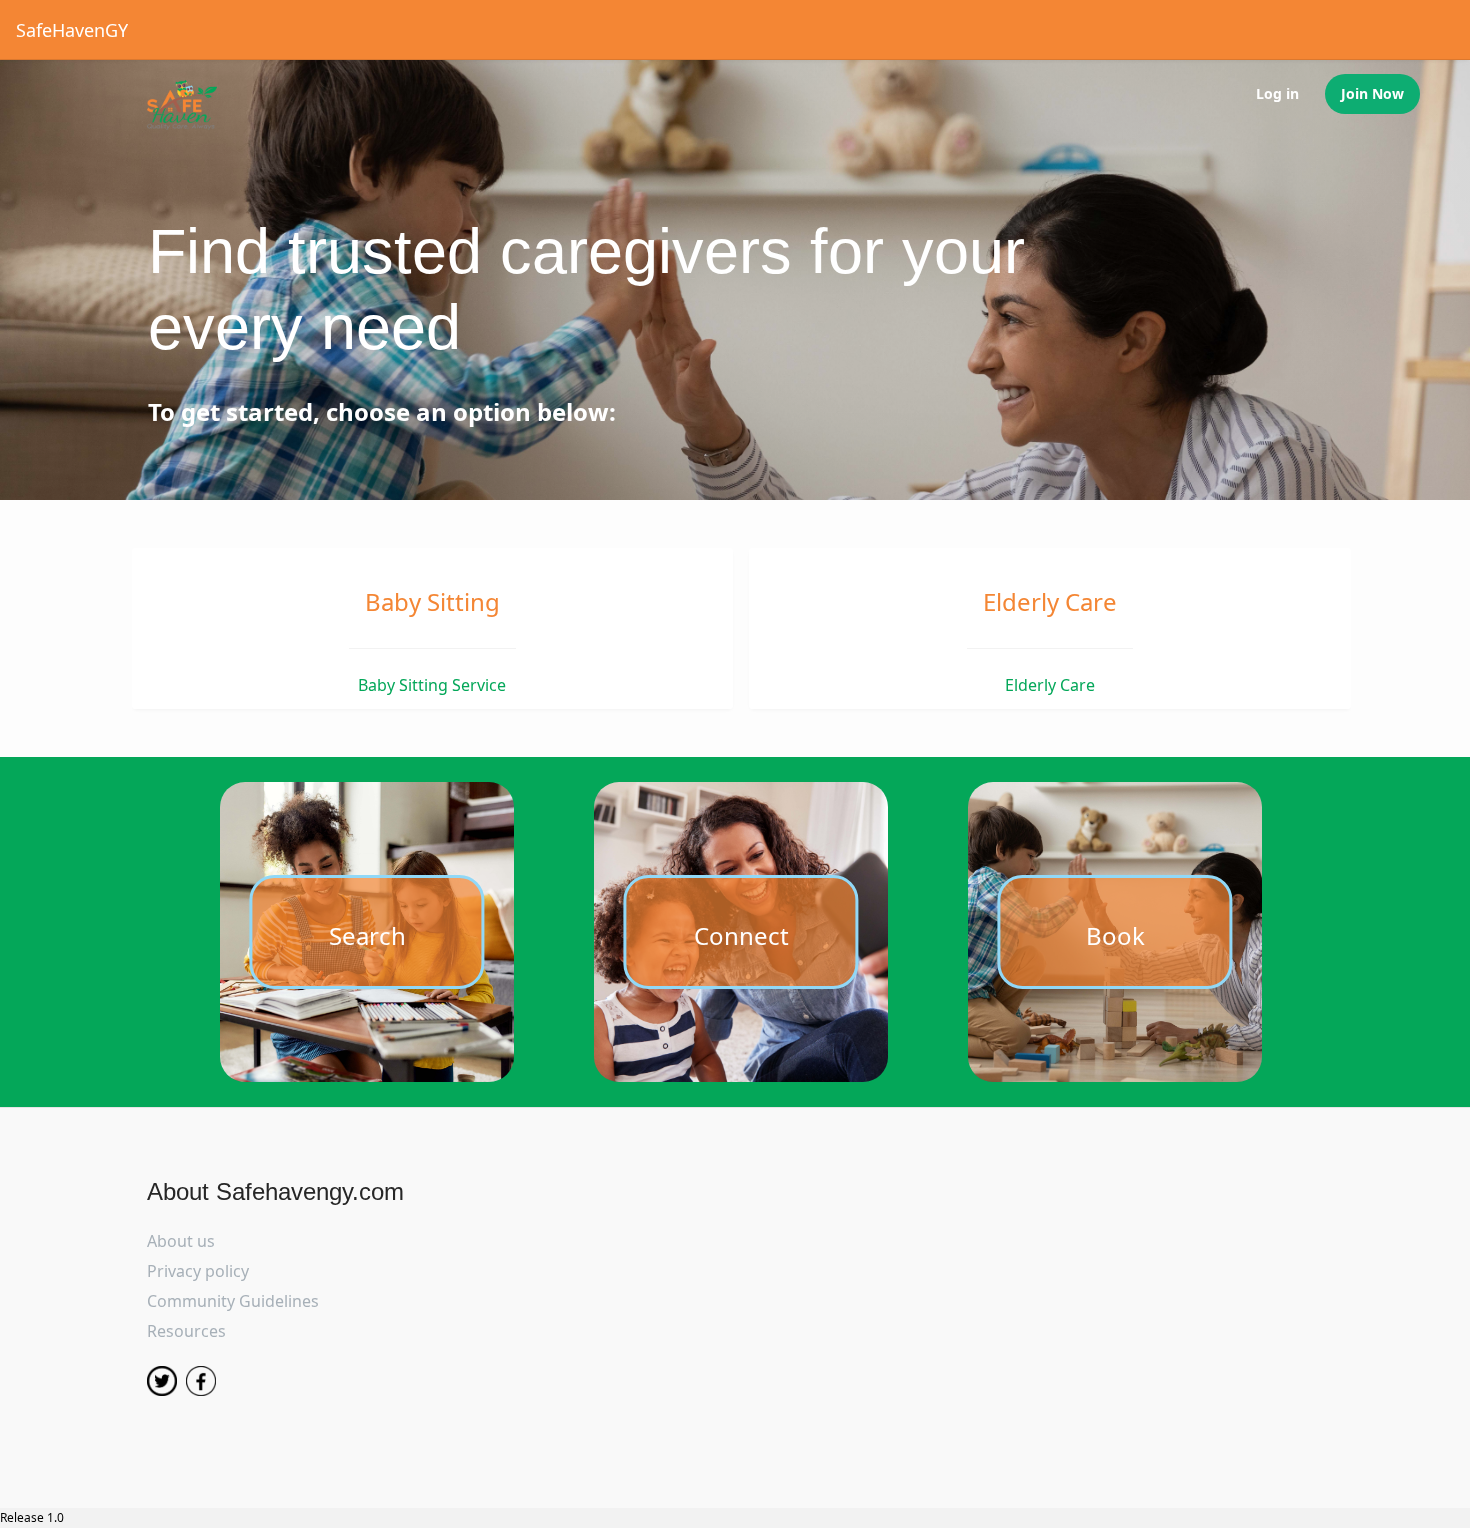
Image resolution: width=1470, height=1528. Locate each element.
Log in (1277, 93)
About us (181, 1241)
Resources (186, 1331)
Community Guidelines (233, 1301)
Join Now (1372, 93)
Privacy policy (198, 1271)
